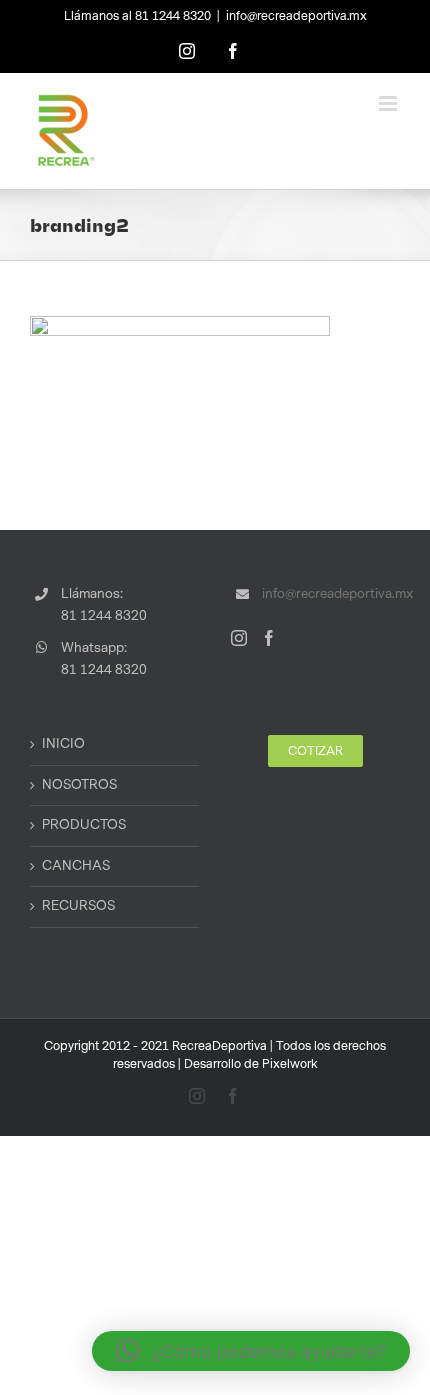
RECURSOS (78, 906)
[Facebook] (269, 638)
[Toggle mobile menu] (389, 103)
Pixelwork (290, 1064)
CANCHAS (76, 866)
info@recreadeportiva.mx (296, 16)
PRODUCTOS (84, 825)
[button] (251, 1351)
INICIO (63, 744)
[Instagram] (239, 638)
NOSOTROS (79, 785)
